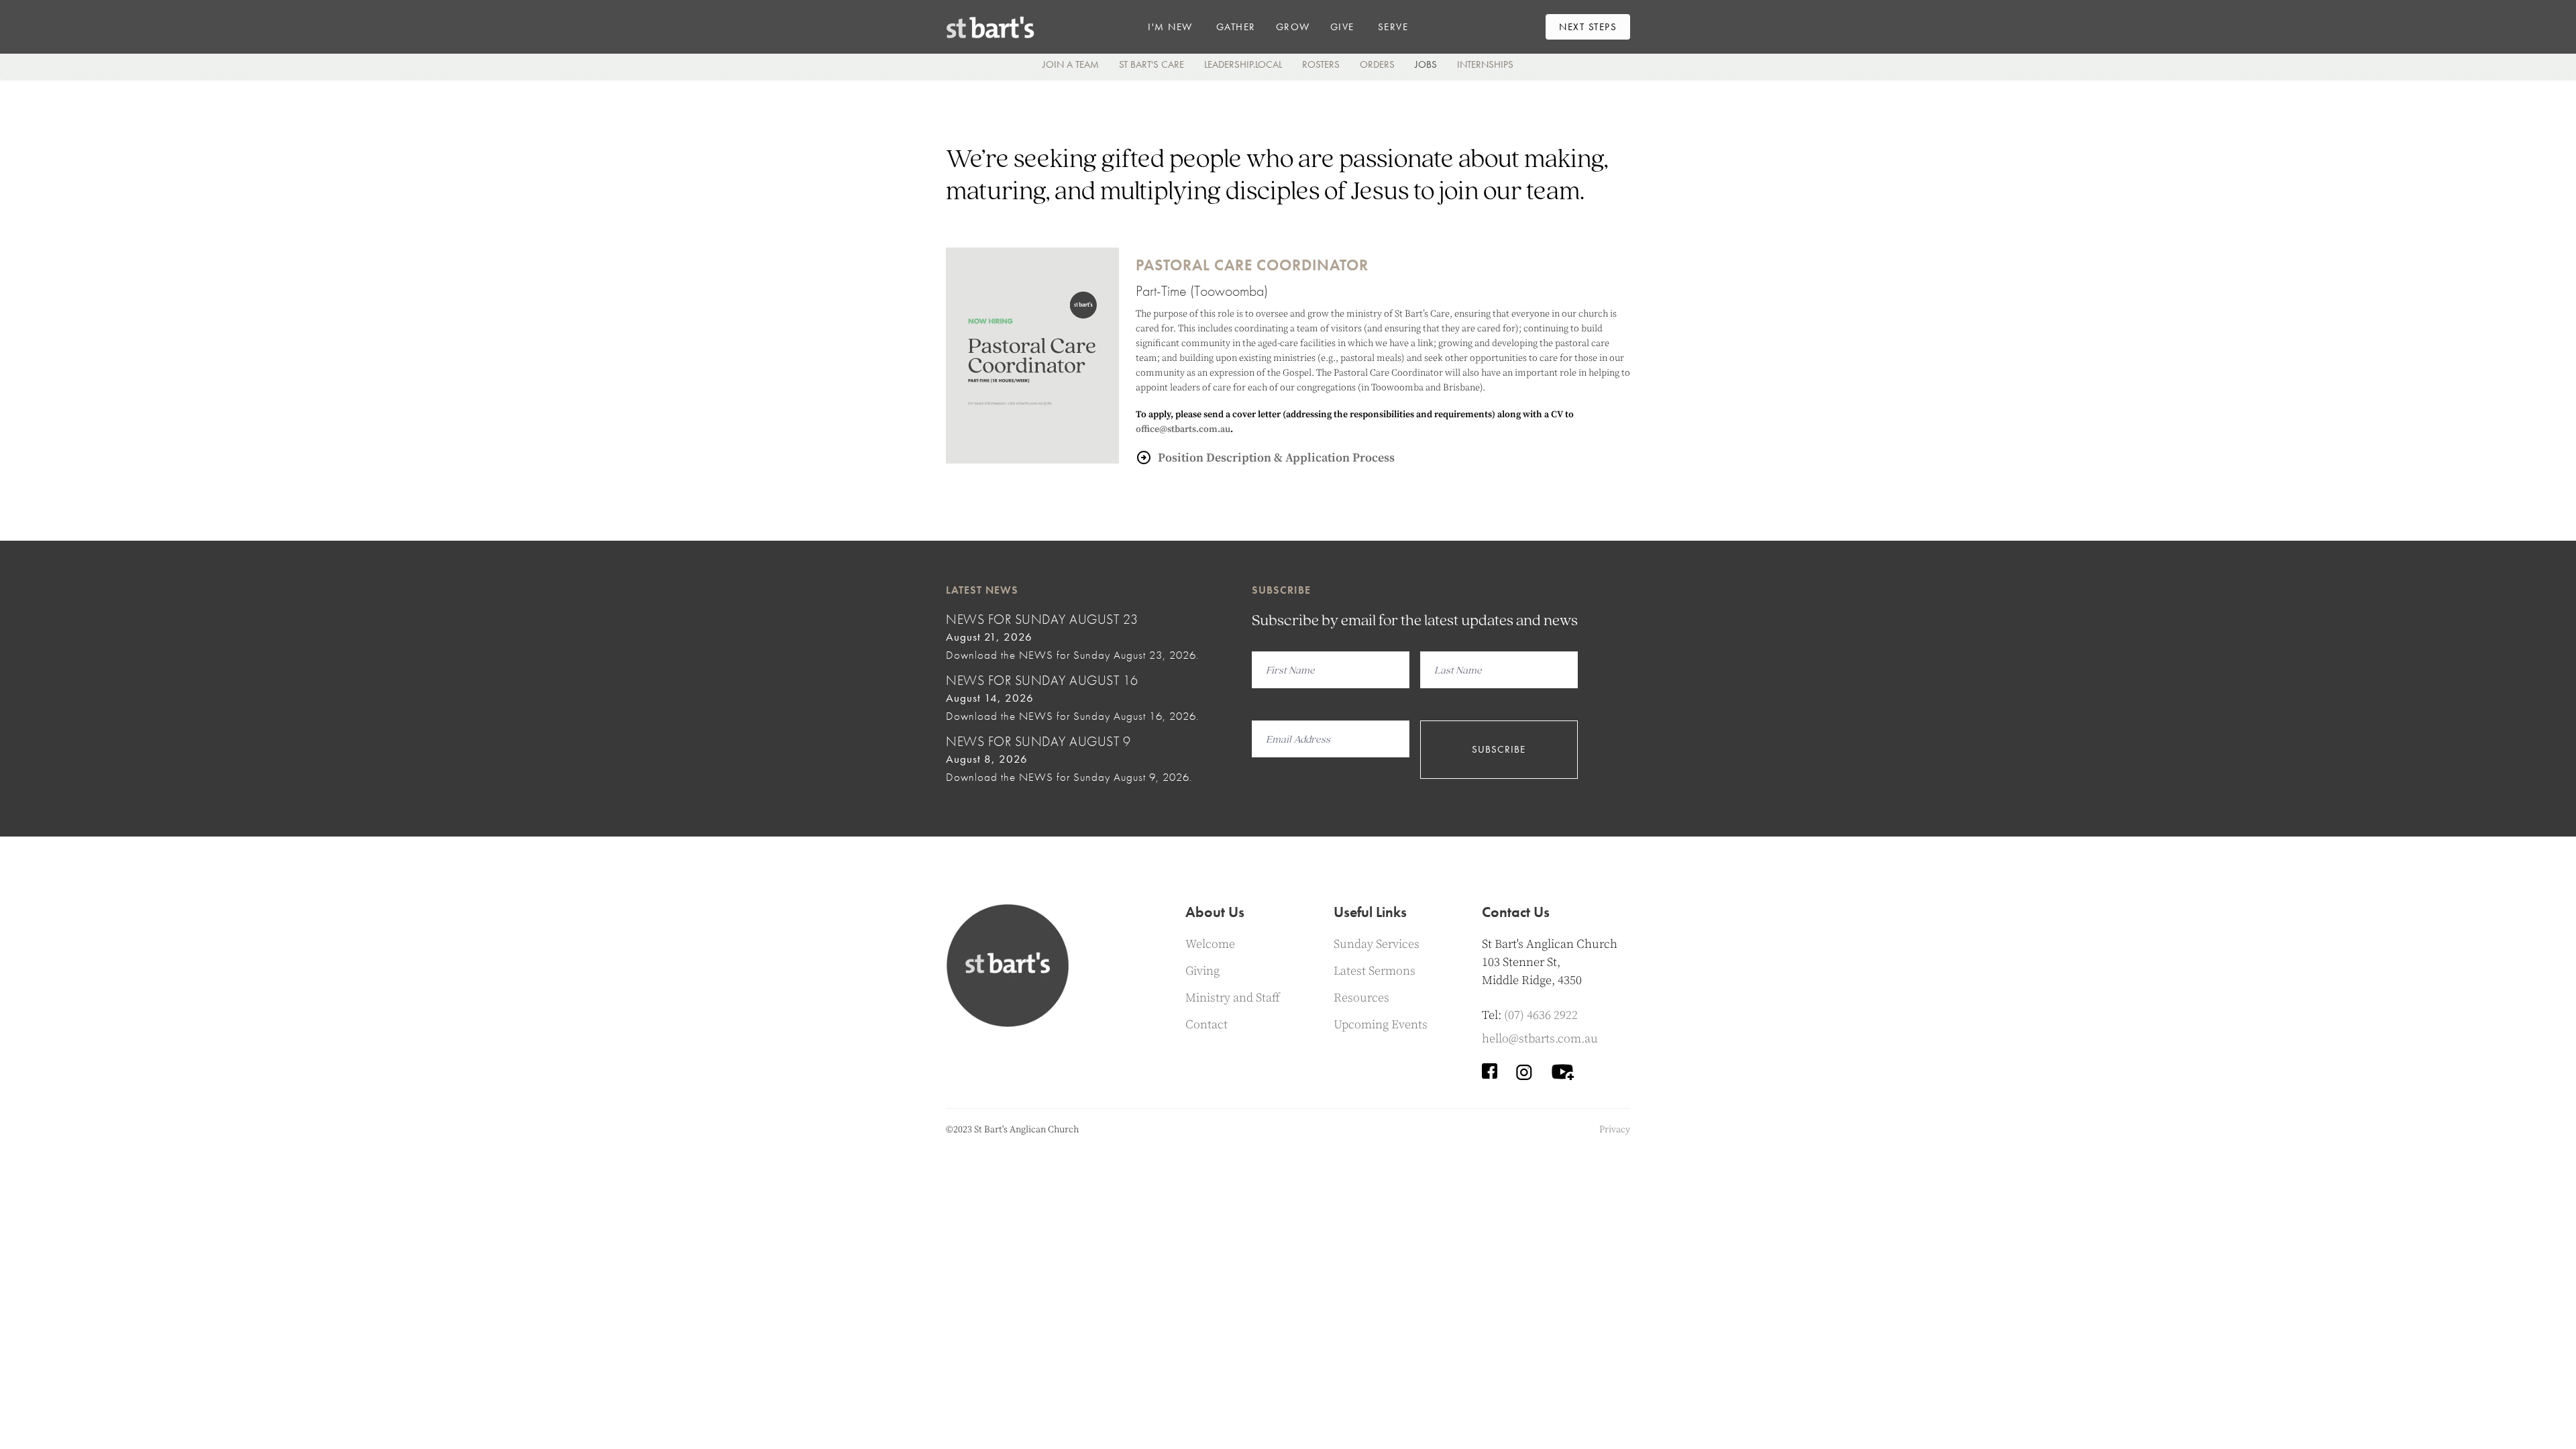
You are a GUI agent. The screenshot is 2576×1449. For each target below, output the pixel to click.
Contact (1206, 1025)
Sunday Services (1377, 944)
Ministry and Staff (1233, 998)
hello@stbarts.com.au (1540, 1039)
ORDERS (1377, 64)
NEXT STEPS (1588, 27)
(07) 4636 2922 (1541, 1015)
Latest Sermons (1375, 971)
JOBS (1426, 64)
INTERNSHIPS (1485, 64)
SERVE (1393, 27)
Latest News (982, 590)
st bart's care (1151, 64)
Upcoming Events (1381, 1025)
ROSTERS (1321, 64)
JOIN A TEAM (1071, 64)
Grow (1293, 27)
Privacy (1615, 1130)
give (1342, 27)
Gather (1236, 27)
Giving (1202, 971)
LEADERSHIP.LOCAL (1243, 64)
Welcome (1210, 944)
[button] (1170, 27)
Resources (1361, 998)
